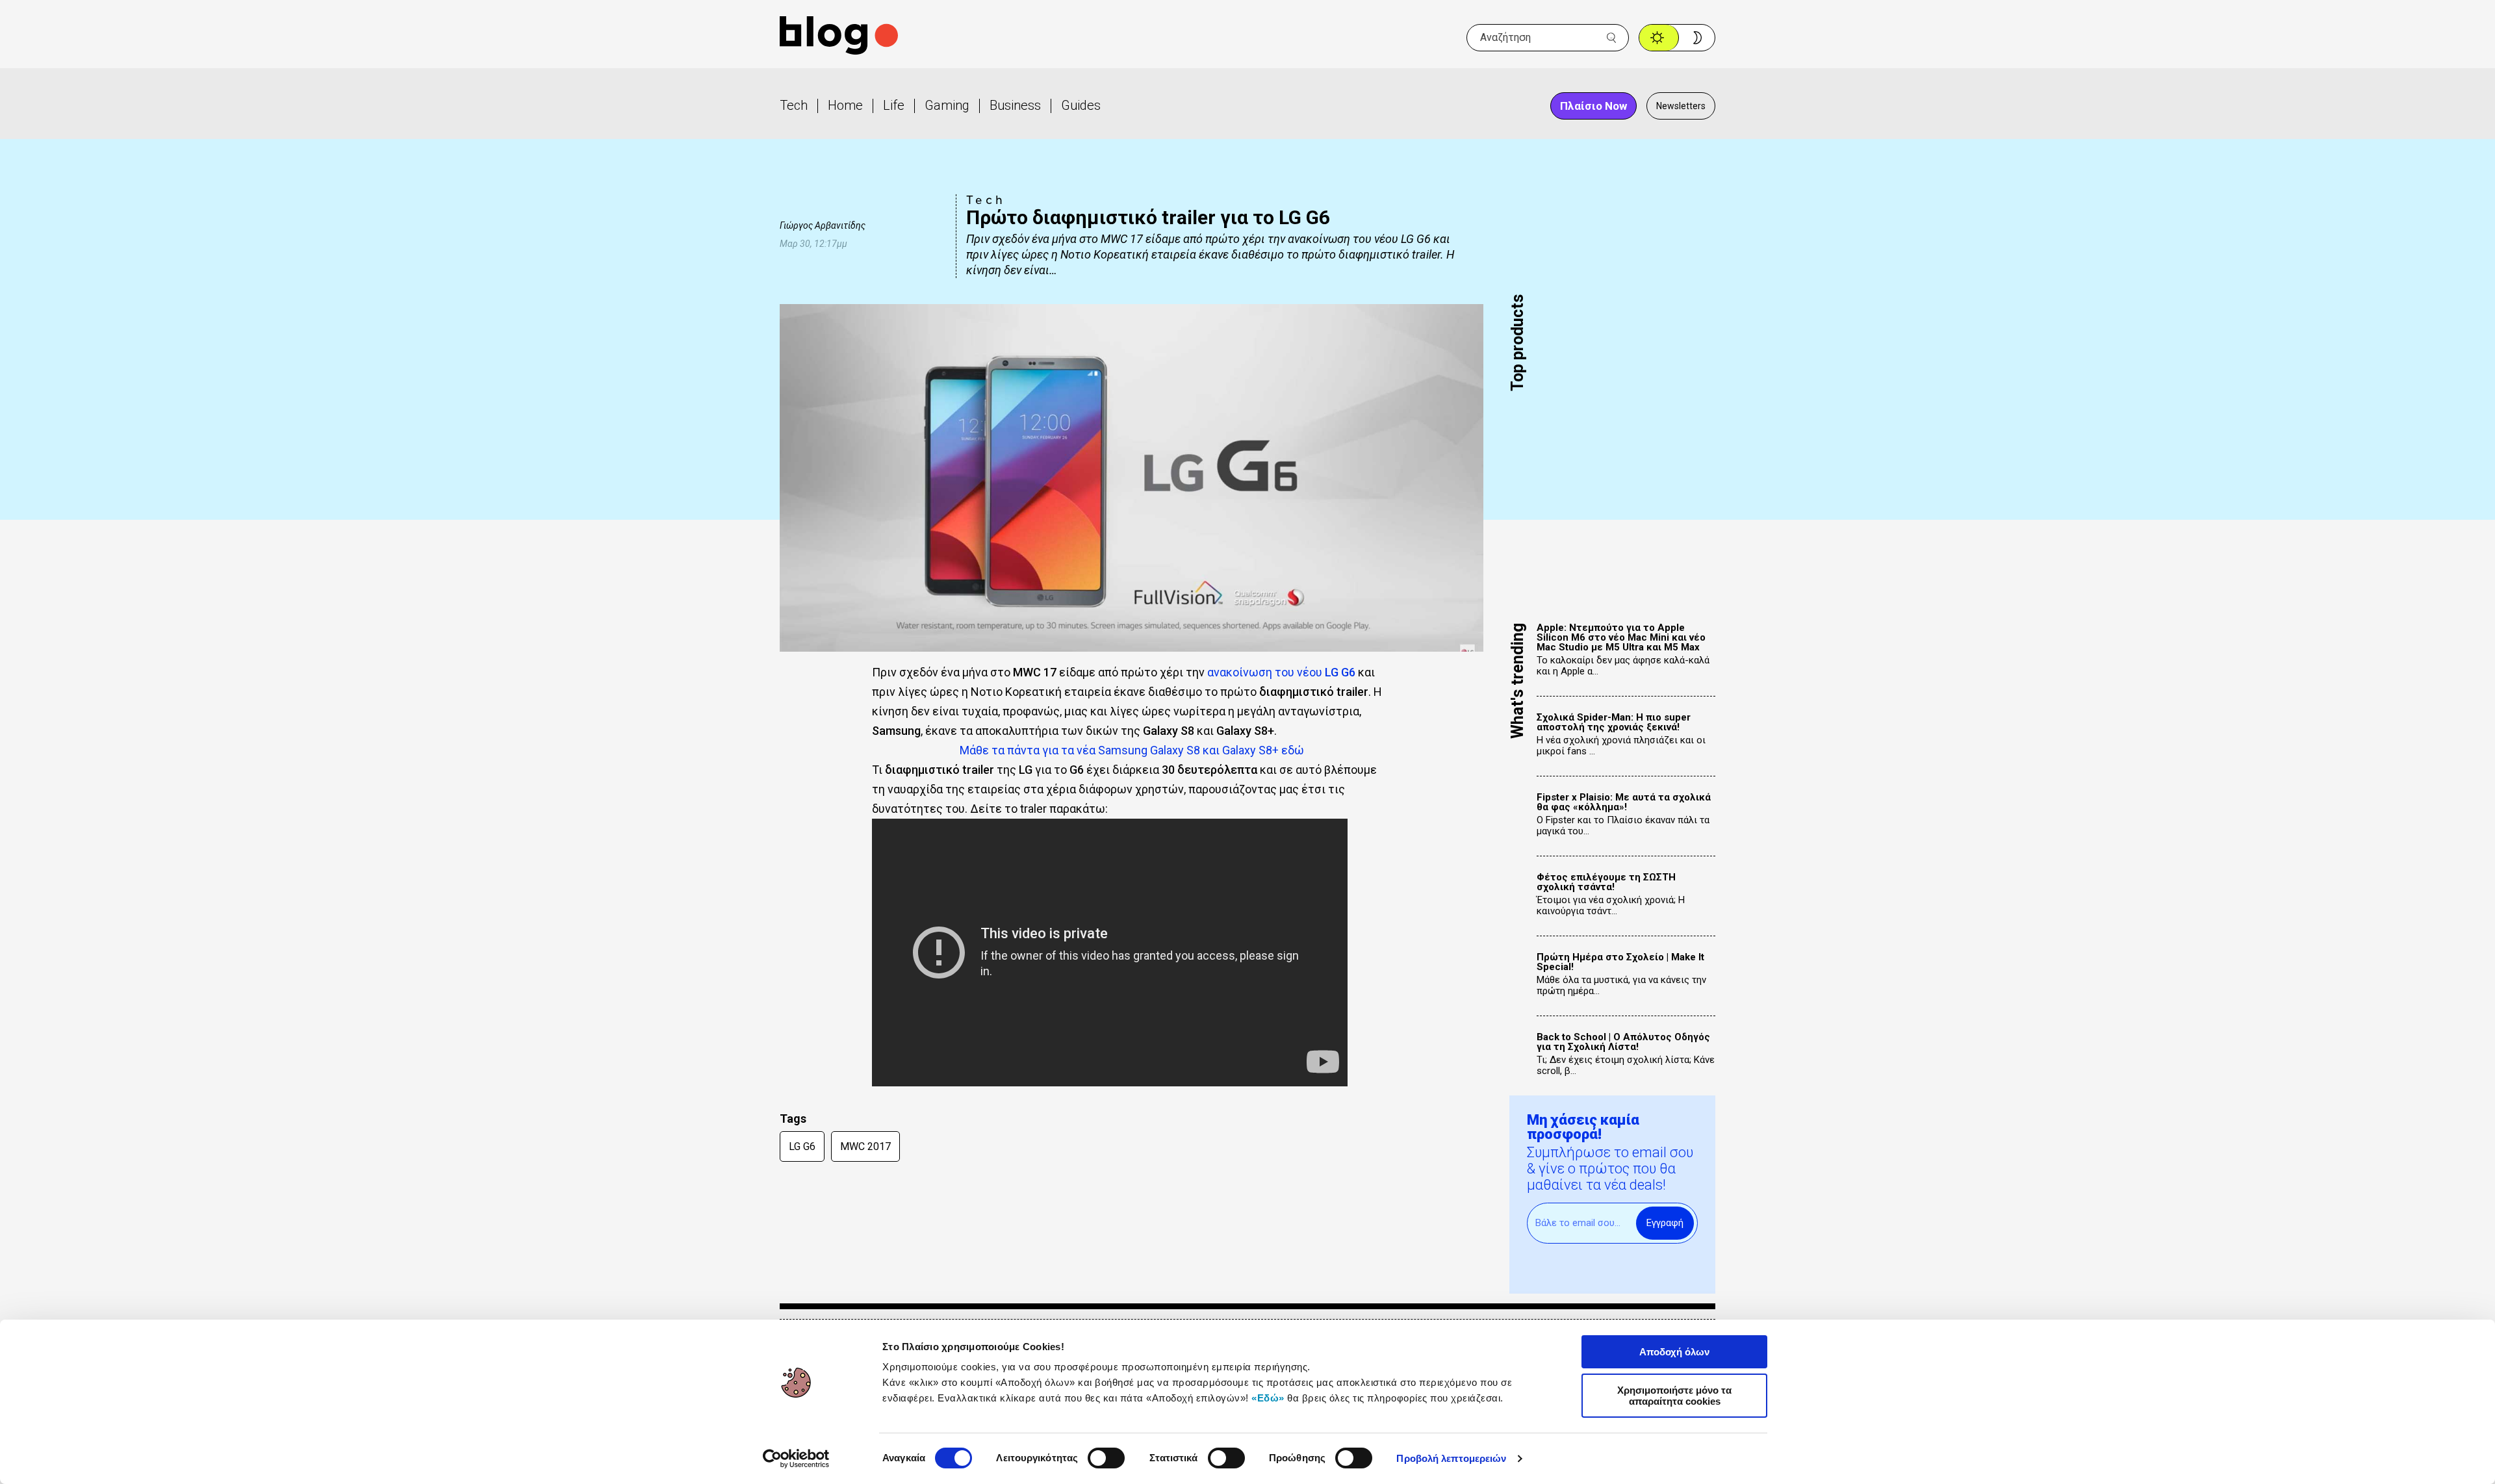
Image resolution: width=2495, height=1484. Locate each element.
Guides (1081, 105)
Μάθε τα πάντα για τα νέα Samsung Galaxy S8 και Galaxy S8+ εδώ (1132, 750)
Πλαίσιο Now (1593, 106)
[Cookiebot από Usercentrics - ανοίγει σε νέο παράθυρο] (796, 1459)
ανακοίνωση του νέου (1281, 672)
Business (1015, 105)
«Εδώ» (1268, 1398)
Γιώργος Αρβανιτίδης (823, 225)
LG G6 (802, 1146)
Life (894, 105)
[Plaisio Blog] (839, 37)
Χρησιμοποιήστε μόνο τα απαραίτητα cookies (1674, 1396)
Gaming (947, 105)
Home (845, 105)
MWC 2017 (865, 1146)
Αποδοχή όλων (1674, 1352)
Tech (794, 105)
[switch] (1106, 1458)
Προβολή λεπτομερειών (1451, 1458)
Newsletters (1681, 106)
